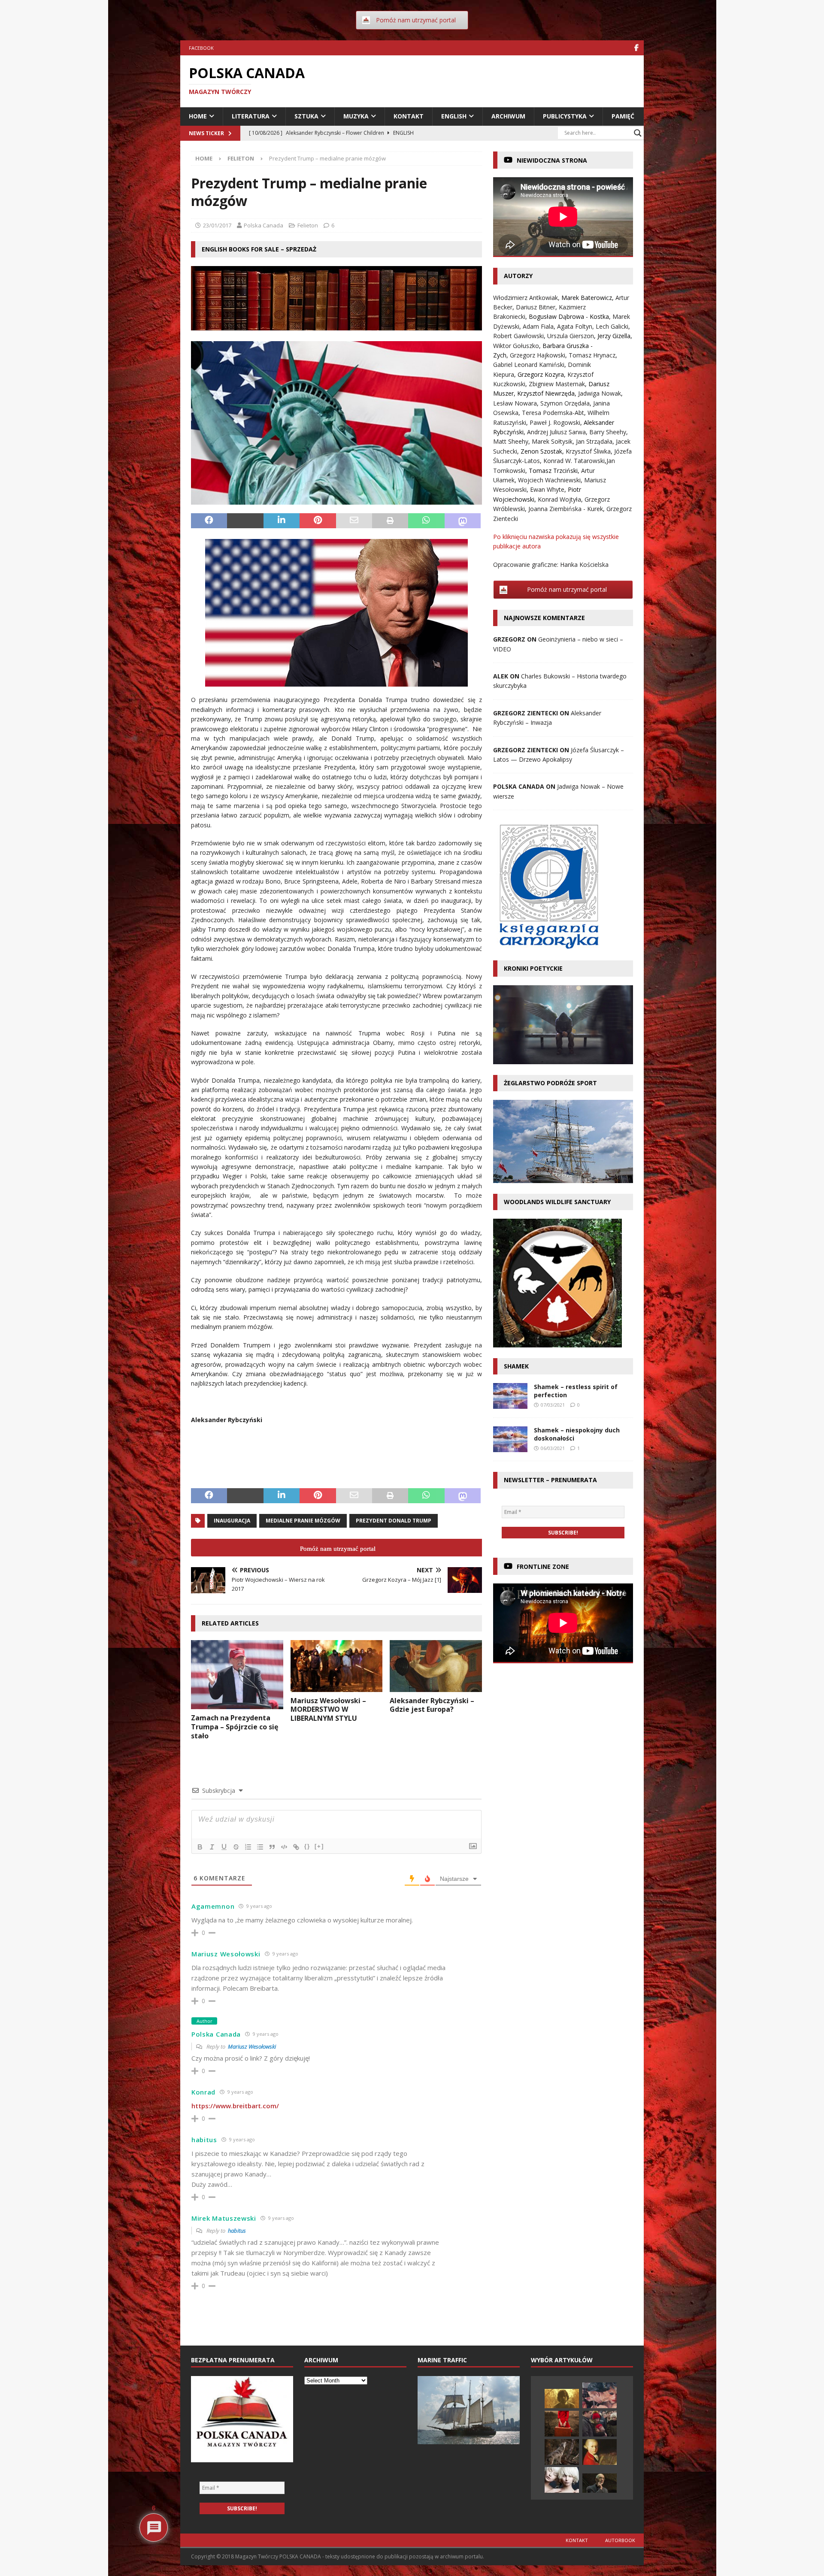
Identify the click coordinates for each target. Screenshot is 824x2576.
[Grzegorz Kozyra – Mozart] (600, 2452)
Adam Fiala (538, 326)
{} (307, 1846)
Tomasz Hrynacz (592, 355)
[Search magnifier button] (638, 133)
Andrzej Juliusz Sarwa (556, 432)
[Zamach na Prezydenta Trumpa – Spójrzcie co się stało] (237, 1675)
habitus (237, 2231)
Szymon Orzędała (565, 403)
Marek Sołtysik (552, 441)
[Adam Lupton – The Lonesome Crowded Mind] (600, 2395)
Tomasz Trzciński (553, 471)
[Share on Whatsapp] (426, 521)
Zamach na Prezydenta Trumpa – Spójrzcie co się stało (235, 1727)
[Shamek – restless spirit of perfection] (510, 1396)
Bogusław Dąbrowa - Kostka (569, 316)
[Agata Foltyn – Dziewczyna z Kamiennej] (562, 2480)
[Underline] (224, 1847)
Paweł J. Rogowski (555, 422)
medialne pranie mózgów (303, 1521)
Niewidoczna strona (552, 160)
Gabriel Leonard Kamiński (529, 365)
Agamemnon (213, 1906)
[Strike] (236, 1847)
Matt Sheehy (511, 441)
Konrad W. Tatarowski (574, 461)
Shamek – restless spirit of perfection (576, 1391)
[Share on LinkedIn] (282, 521)
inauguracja (232, 1521)
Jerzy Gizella (614, 336)
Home (198, 116)
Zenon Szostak (541, 451)
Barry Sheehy (608, 432)
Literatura (251, 116)
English (454, 116)
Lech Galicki (612, 326)
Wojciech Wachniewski (549, 480)
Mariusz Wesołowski (252, 2046)
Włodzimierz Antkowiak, (527, 298)
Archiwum (508, 116)
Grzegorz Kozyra (541, 374)
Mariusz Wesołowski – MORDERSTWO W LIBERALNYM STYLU (328, 1710)
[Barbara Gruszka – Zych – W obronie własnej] (562, 2424)
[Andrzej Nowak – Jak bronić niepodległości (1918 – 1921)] (600, 2483)
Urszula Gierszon (571, 336)
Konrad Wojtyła (559, 499)
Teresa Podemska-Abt (553, 413)
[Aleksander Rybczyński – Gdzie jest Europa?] (436, 1666)
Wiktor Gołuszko (516, 346)
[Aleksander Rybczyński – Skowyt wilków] (562, 2452)
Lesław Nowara (515, 403)
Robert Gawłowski (518, 336)
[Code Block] (284, 1847)
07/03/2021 (553, 1405)
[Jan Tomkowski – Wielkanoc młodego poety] (562, 2399)
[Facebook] (636, 48)
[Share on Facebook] (209, 521)
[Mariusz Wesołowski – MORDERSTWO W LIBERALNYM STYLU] (337, 1666)
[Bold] (200, 1847)
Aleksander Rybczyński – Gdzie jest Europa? (432, 1705)
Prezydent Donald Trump (394, 1521)
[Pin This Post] (318, 521)
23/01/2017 (217, 225)
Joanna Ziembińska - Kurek (566, 509)
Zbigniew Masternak (557, 384)
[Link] (296, 1847)
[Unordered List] (260, 1847)
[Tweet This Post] (245, 521)
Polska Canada (264, 225)
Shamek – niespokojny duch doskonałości (577, 1434)
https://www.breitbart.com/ (235, 2106)
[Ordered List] (248, 1847)
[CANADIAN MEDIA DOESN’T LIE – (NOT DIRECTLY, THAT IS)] (600, 2424)
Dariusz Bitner (536, 307)
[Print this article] (390, 521)
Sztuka (306, 116)
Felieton (308, 225)
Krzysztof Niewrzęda (546, 393)
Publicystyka (565, 116)
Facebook (201, 48)
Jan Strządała (594, 441)
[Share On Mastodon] (463, 521)
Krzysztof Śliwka (588, 451)
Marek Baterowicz (587, 298)
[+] (319, 1846)
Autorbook (620, 2540)
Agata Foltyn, (576, 326)
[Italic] (212, 1847)
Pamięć (623, 116)
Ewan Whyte (547, 489)
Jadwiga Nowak (600, 393)
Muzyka (356, 116)
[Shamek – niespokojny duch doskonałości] (510, 1439)
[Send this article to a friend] (354, 521)
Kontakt (409, 116)
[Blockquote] (272, 1847)
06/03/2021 (553, 1448)
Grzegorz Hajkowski (538, 355)
